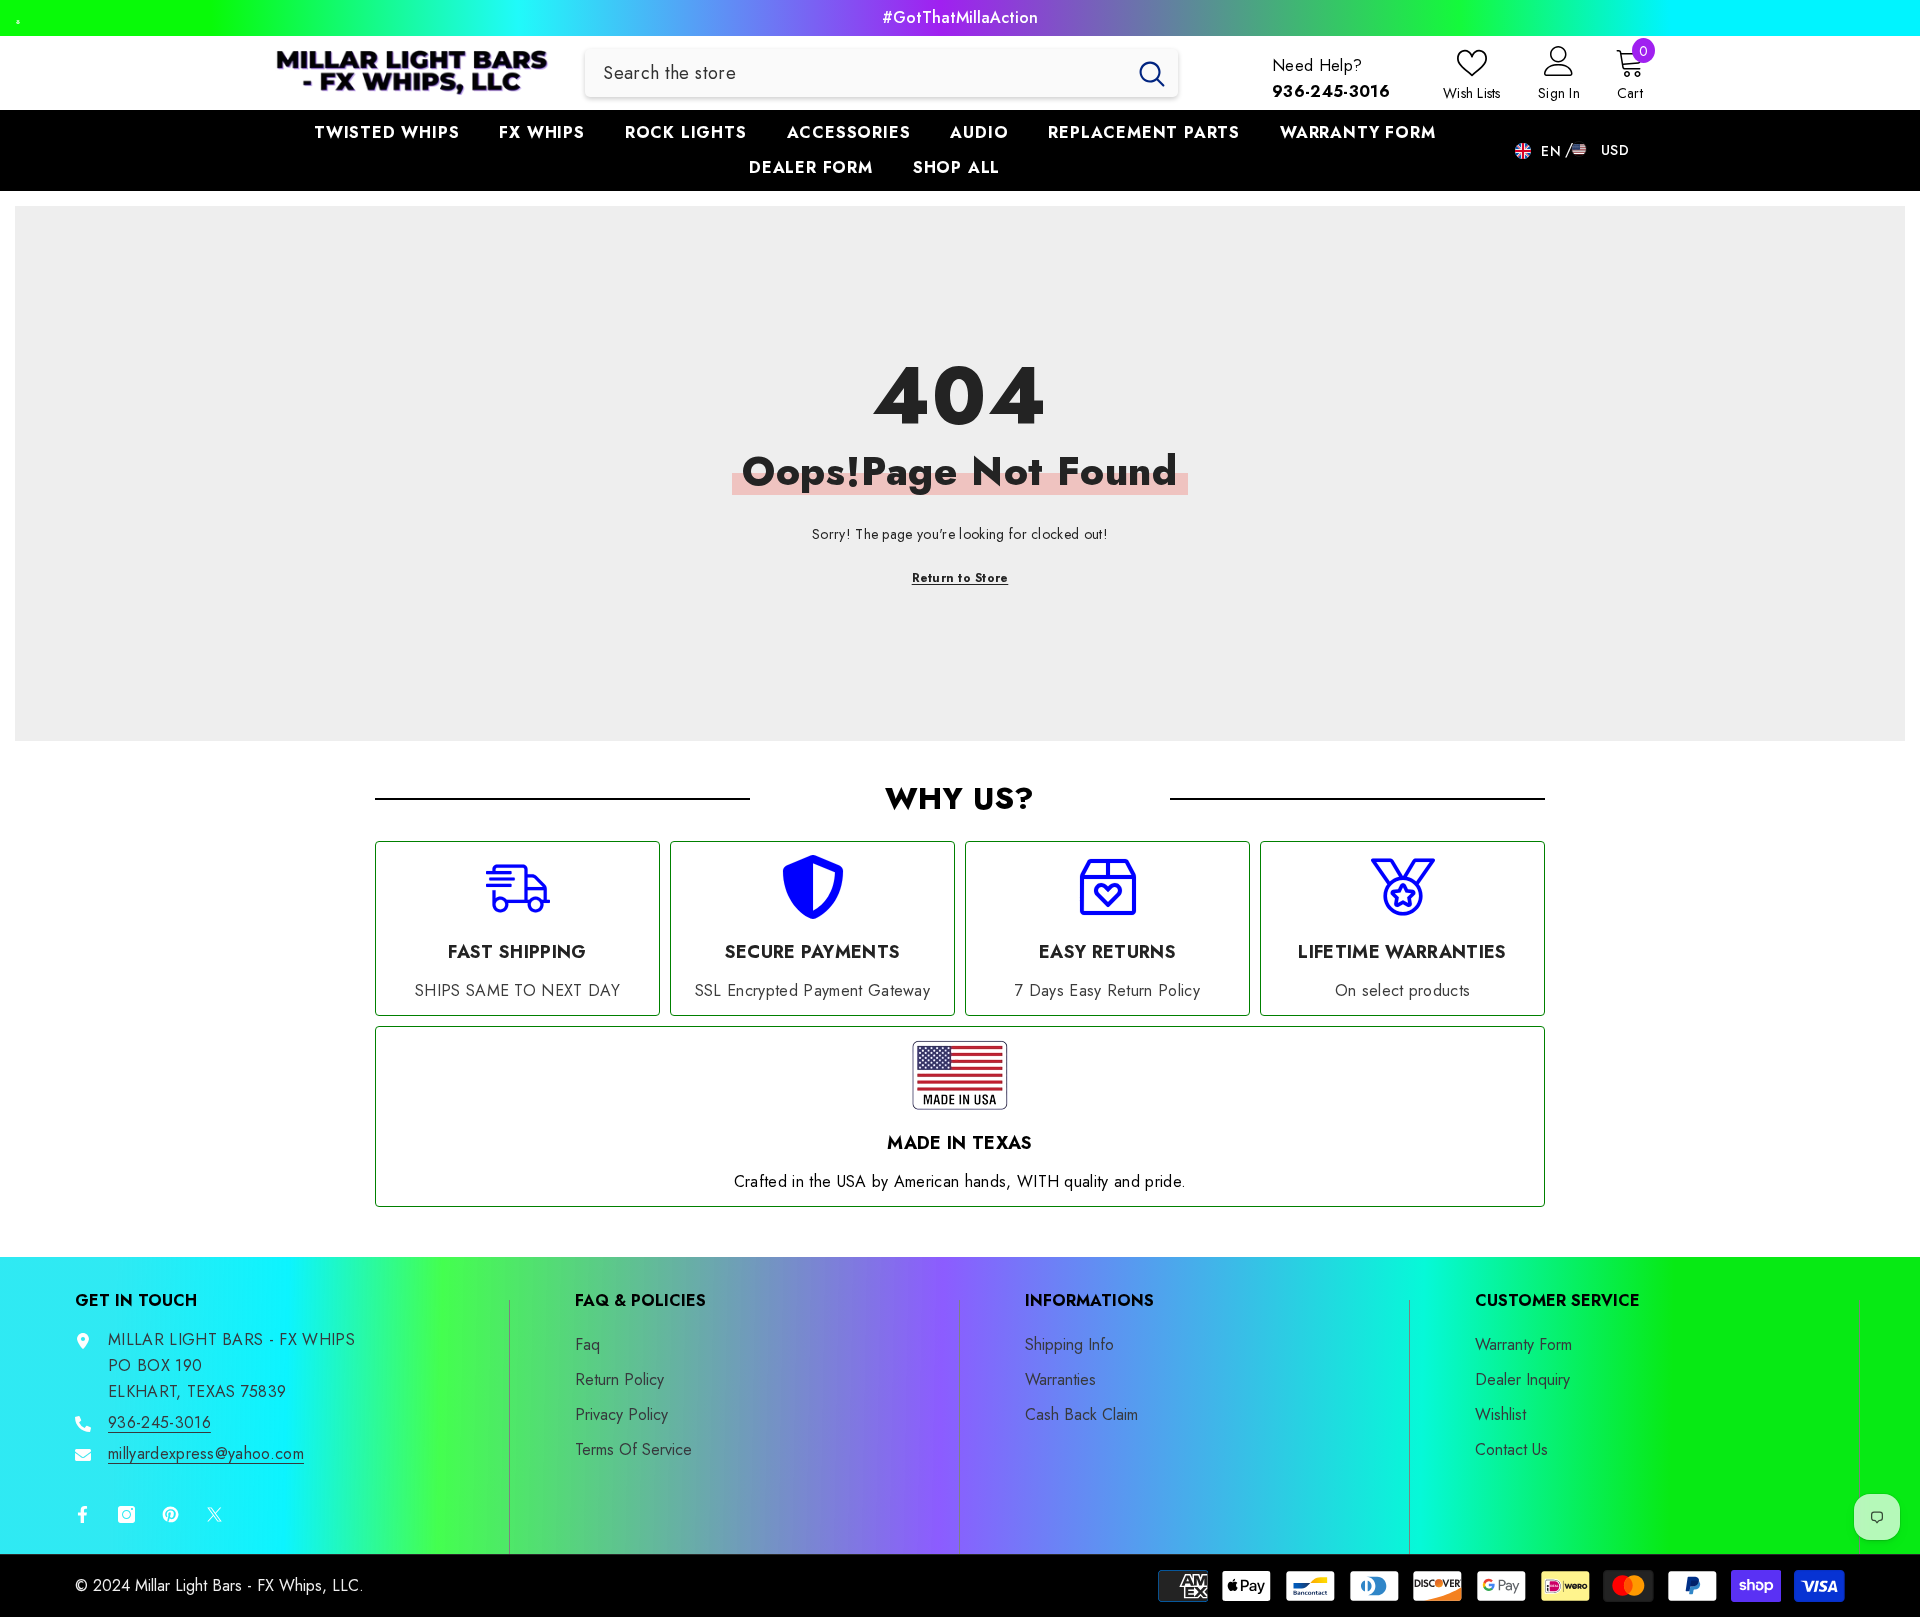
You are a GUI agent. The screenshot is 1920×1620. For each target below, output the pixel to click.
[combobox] (855, 73)
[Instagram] (126, 1514)
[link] (517, 928)
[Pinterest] (170, 1514)
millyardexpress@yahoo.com (206, 1453)
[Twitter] (214, 1514)
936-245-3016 (159, 1422)
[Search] (881, 73)
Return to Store (960, 578)
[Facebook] (79, 1514)
